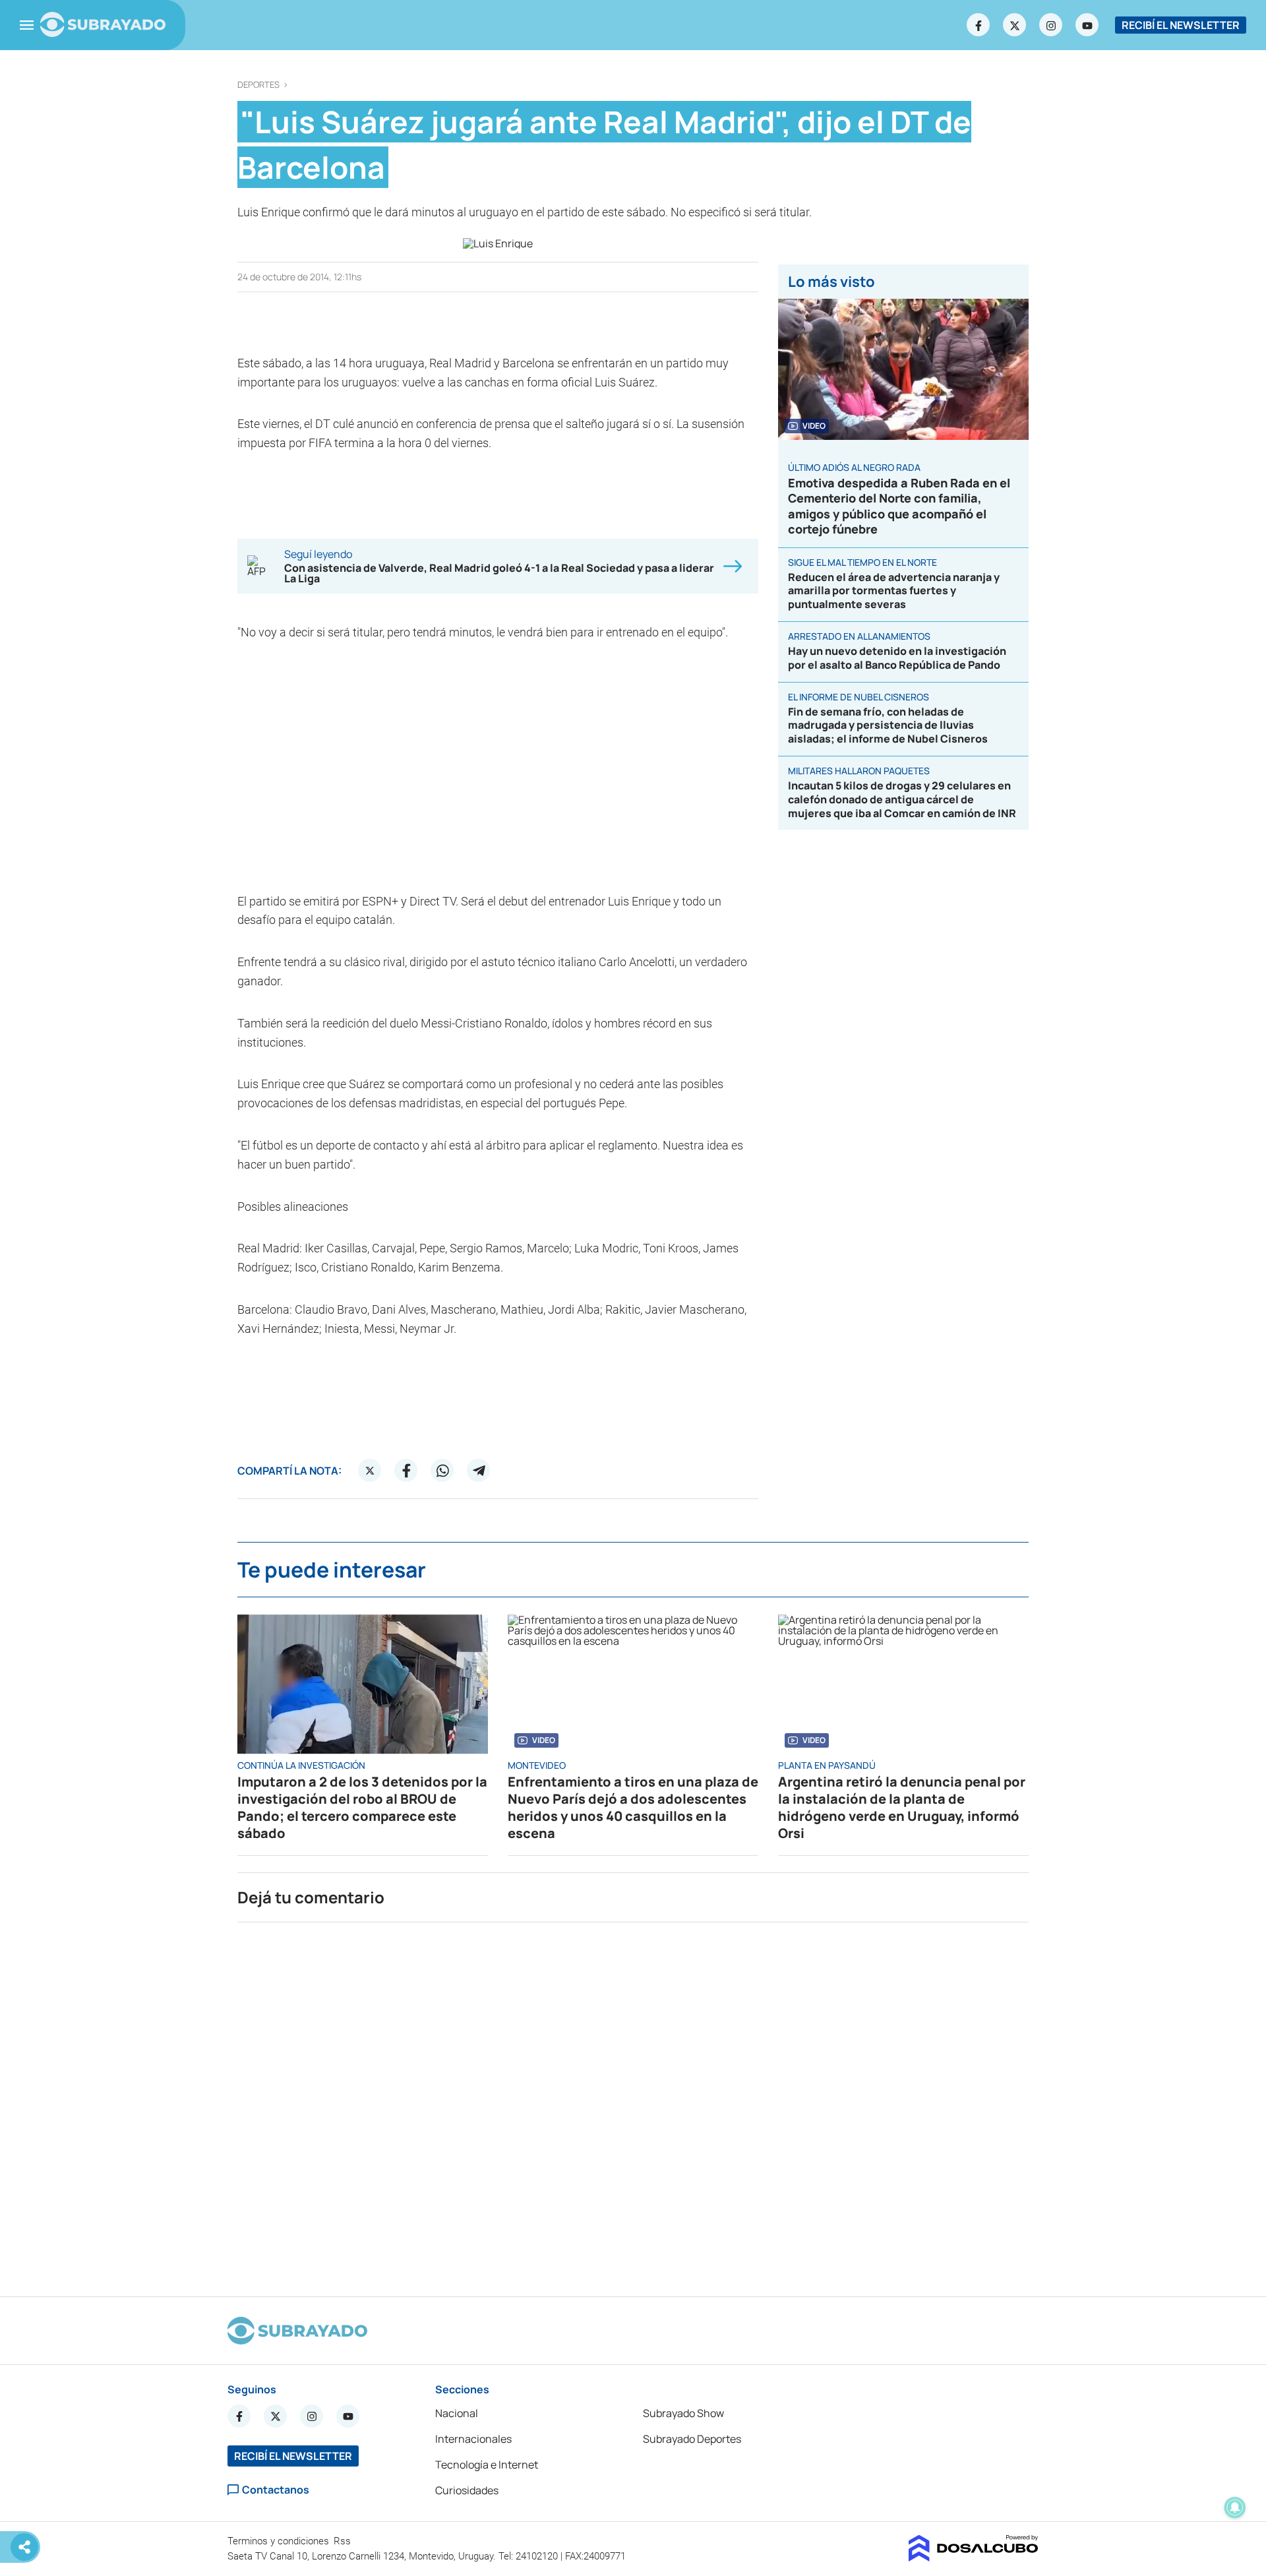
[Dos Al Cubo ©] (974, 2558)
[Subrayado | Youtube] (1087, 25)
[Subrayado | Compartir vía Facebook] (406, 1471)
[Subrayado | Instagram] (1051, 25)
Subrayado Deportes (692, 2439)
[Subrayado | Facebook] (979, 25)
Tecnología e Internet (487, 2465)
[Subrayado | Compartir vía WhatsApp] (442, 1471)
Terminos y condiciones (280, 2541)
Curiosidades (467, 2490)
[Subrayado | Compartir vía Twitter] (370, 1471)
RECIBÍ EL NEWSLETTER (1181, 25)
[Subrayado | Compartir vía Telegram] (479, 1471)
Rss (344, 2541)
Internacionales (473, 2439)
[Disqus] (633, 2104)
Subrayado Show (683, 2413)
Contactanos (276, 2490)
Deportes (258, 85)
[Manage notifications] (1235, 2507)
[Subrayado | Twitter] (1015, 25)
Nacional (457, 2413)
